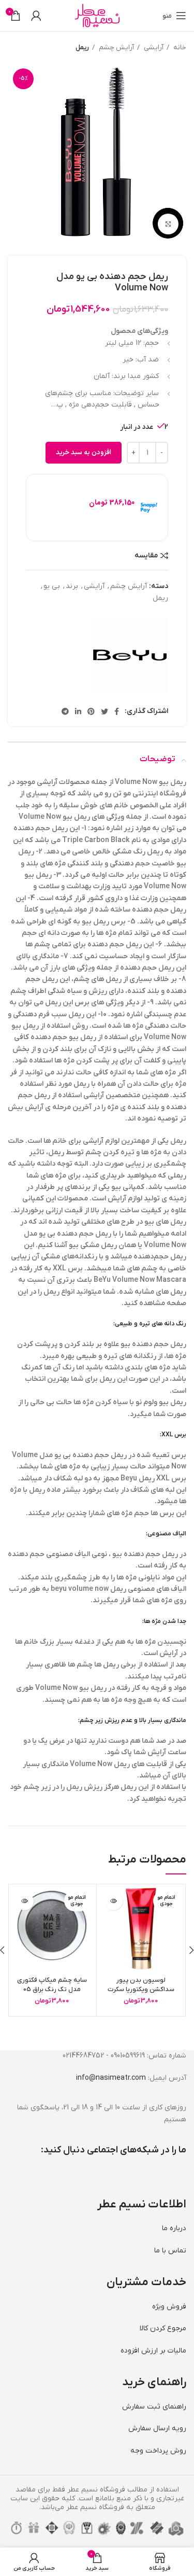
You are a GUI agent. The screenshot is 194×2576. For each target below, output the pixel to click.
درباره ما (174, 2228)
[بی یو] (129, 655)
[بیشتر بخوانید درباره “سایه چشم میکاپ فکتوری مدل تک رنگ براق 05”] (25, 1901)
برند (72, 586)
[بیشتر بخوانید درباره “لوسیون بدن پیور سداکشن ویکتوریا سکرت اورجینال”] (114, 1901)
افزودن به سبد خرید (84, 453)
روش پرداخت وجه (158, 2451)
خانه (179, 47)
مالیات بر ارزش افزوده (153, 2351)
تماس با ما (170, 2251)
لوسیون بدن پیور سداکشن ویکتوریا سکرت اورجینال (141, 1990)
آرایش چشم (116, 47)
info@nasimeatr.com (111, 2078)
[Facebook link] (117, 711)
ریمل (82, 47)
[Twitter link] (105, 711)
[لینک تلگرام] (65, 711)
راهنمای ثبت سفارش (154, 2407)
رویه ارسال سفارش (157, 2428)
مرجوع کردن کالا (163, 2328)
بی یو (52, 586)
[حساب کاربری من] (36, 16)
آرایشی (153, 47)
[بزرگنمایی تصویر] (168, 224)
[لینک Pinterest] (91, 711)
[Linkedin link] (78, 711)
